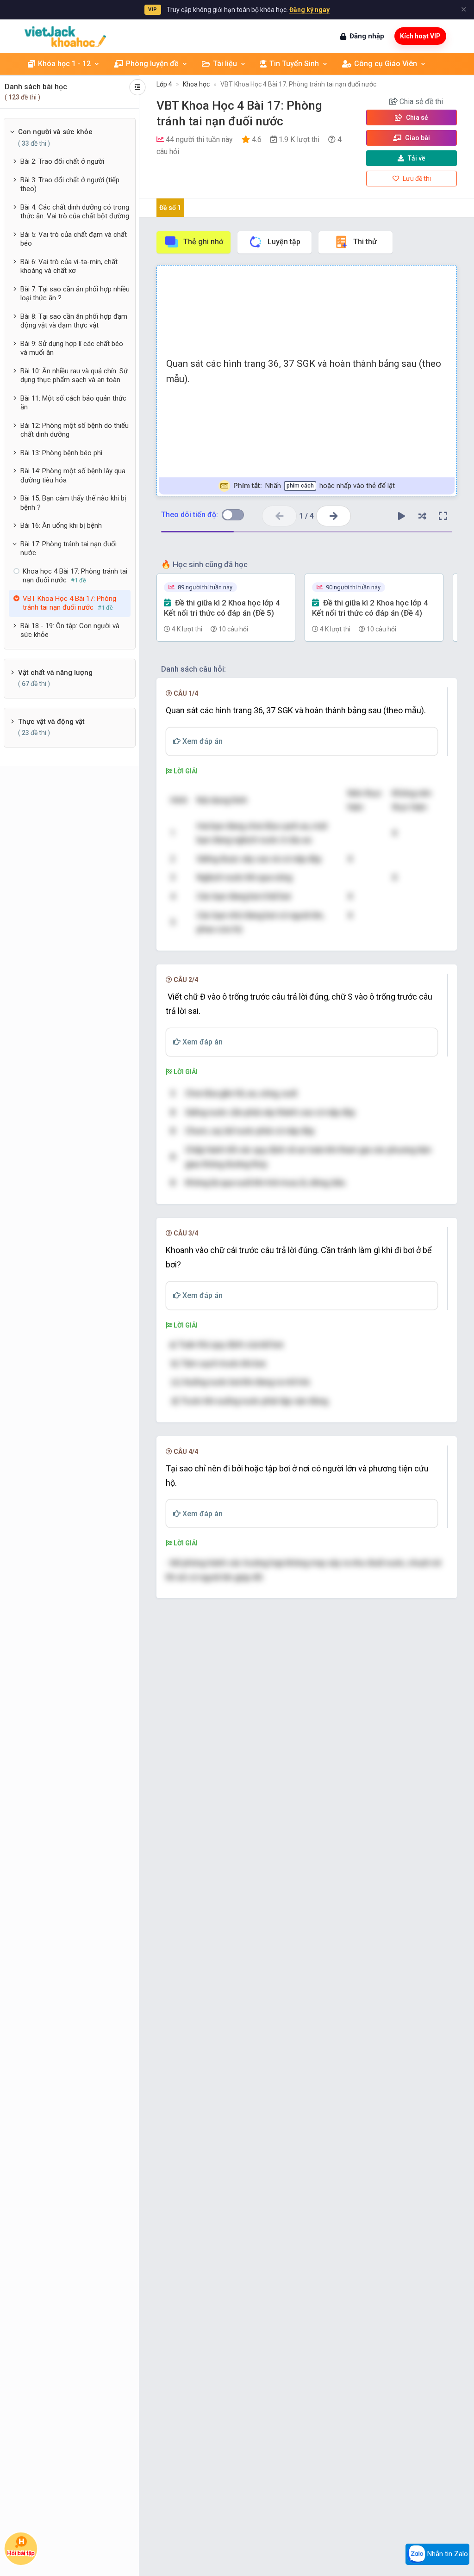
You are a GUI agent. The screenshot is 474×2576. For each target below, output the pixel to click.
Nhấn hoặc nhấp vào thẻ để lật (314, 486)
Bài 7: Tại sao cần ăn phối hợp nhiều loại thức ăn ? (75, 294)
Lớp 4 (164, 84)
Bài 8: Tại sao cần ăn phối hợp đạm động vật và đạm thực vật (74, 321)
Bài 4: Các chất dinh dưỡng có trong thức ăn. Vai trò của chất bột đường (75, 212)
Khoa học (196, 84)
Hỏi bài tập (21, 2553)
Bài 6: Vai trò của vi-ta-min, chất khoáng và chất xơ (69, 266)
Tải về (417, 158)
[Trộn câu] (422, 516)
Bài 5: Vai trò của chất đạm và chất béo (74, 239)
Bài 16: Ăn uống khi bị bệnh (61, 525)
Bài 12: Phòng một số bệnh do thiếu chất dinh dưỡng (75, 430)
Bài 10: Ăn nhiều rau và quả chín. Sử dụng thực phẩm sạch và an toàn (74, 376)
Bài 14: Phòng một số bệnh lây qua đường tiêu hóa (73, 476)
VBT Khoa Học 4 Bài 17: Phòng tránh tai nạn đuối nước (298, 84)
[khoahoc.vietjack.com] (65, 36)
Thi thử (365, 242)
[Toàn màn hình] (443, 516)
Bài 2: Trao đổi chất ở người (62, 161)
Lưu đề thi (416, 179)
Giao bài (417, 138)
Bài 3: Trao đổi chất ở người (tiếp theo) (70, 185)
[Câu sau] (334, 516)
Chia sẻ (416, 117)
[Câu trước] (279, 516)
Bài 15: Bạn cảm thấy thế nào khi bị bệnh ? (73, 503)
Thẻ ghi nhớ (203, 242)
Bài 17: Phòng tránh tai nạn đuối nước (69, 549)
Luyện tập (284, 242)
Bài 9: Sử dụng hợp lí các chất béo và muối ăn (72, 348)
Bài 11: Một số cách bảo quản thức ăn (73, 403)
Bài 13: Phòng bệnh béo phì (61, 453)
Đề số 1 (170, 208)
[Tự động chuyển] (401, 516)
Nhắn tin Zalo (447, 2554)
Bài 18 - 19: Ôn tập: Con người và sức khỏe (70, 630)
